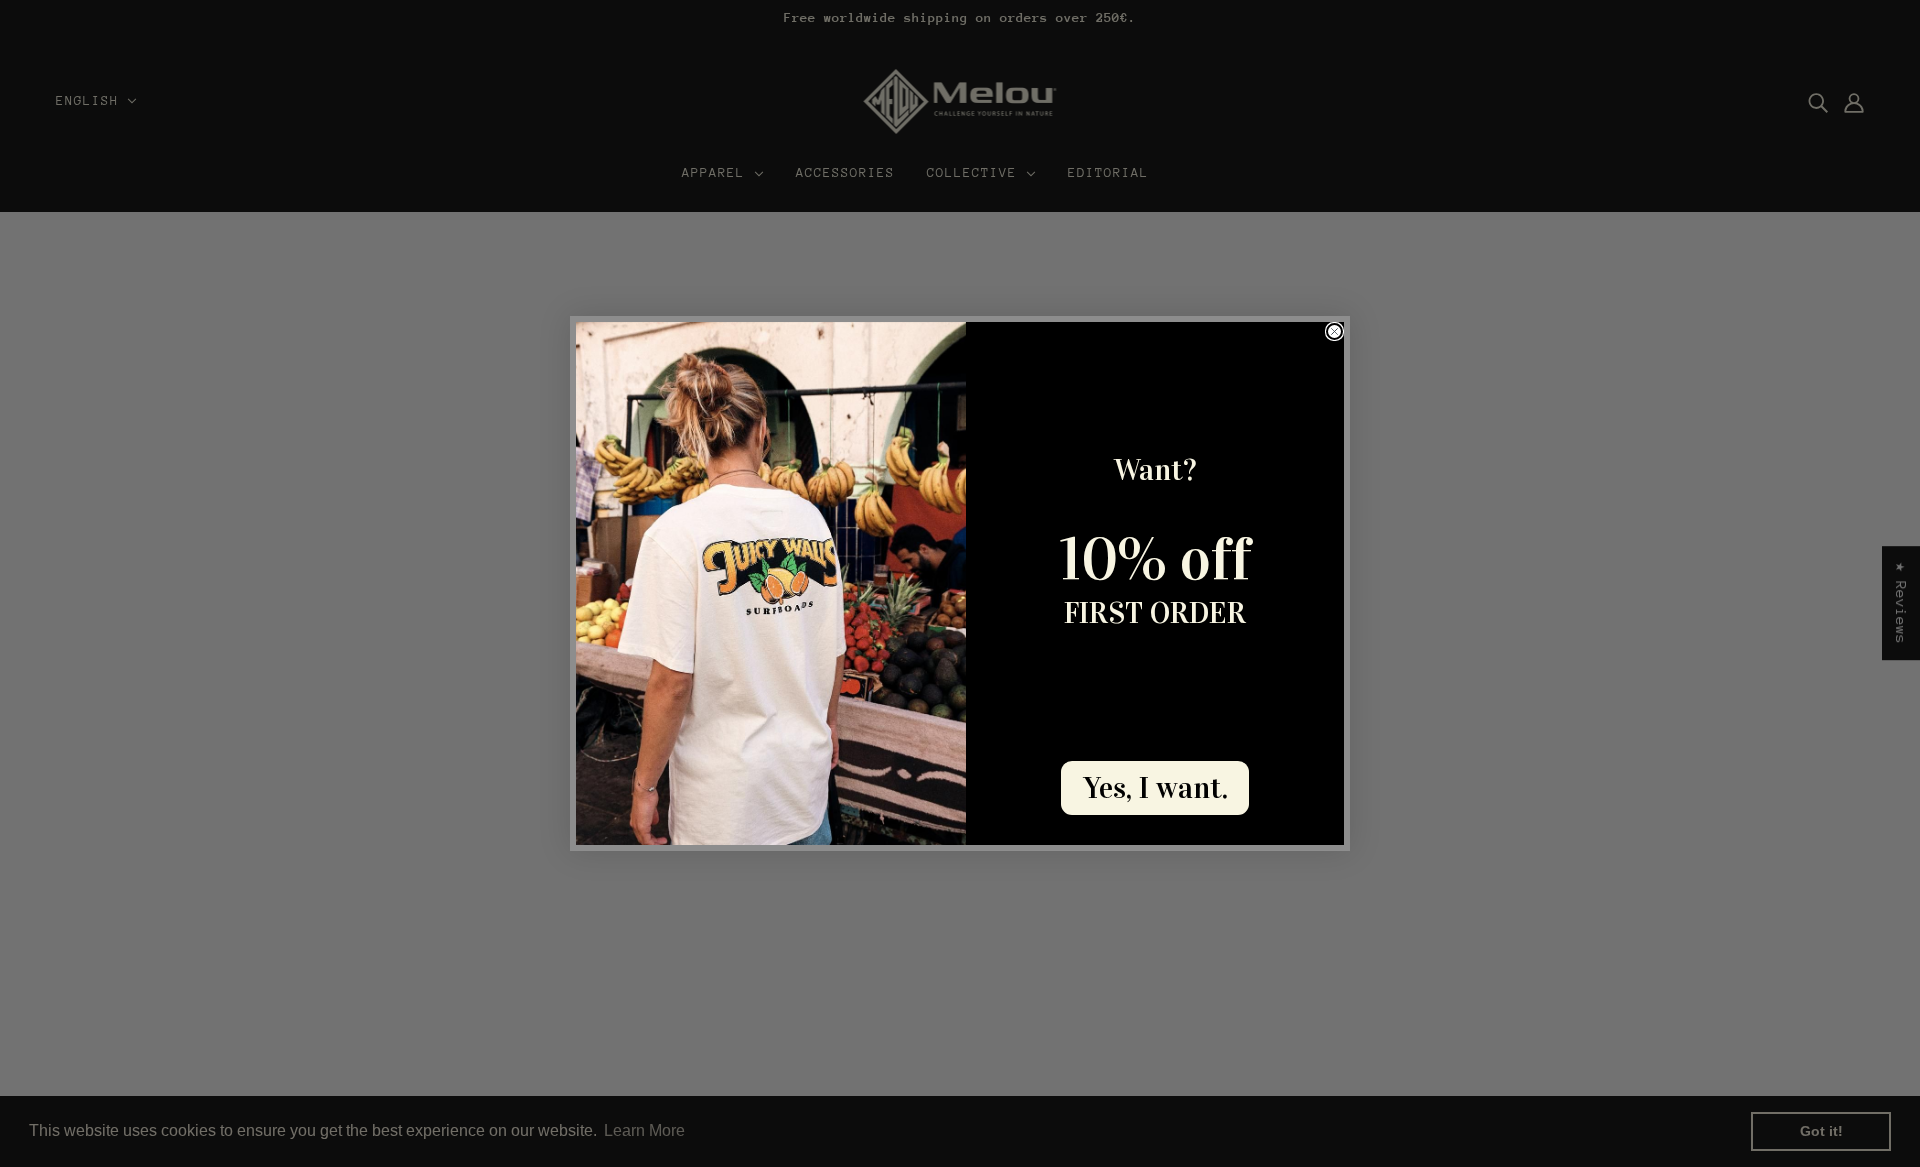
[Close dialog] (1334, 331)
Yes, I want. (1155, 788)
